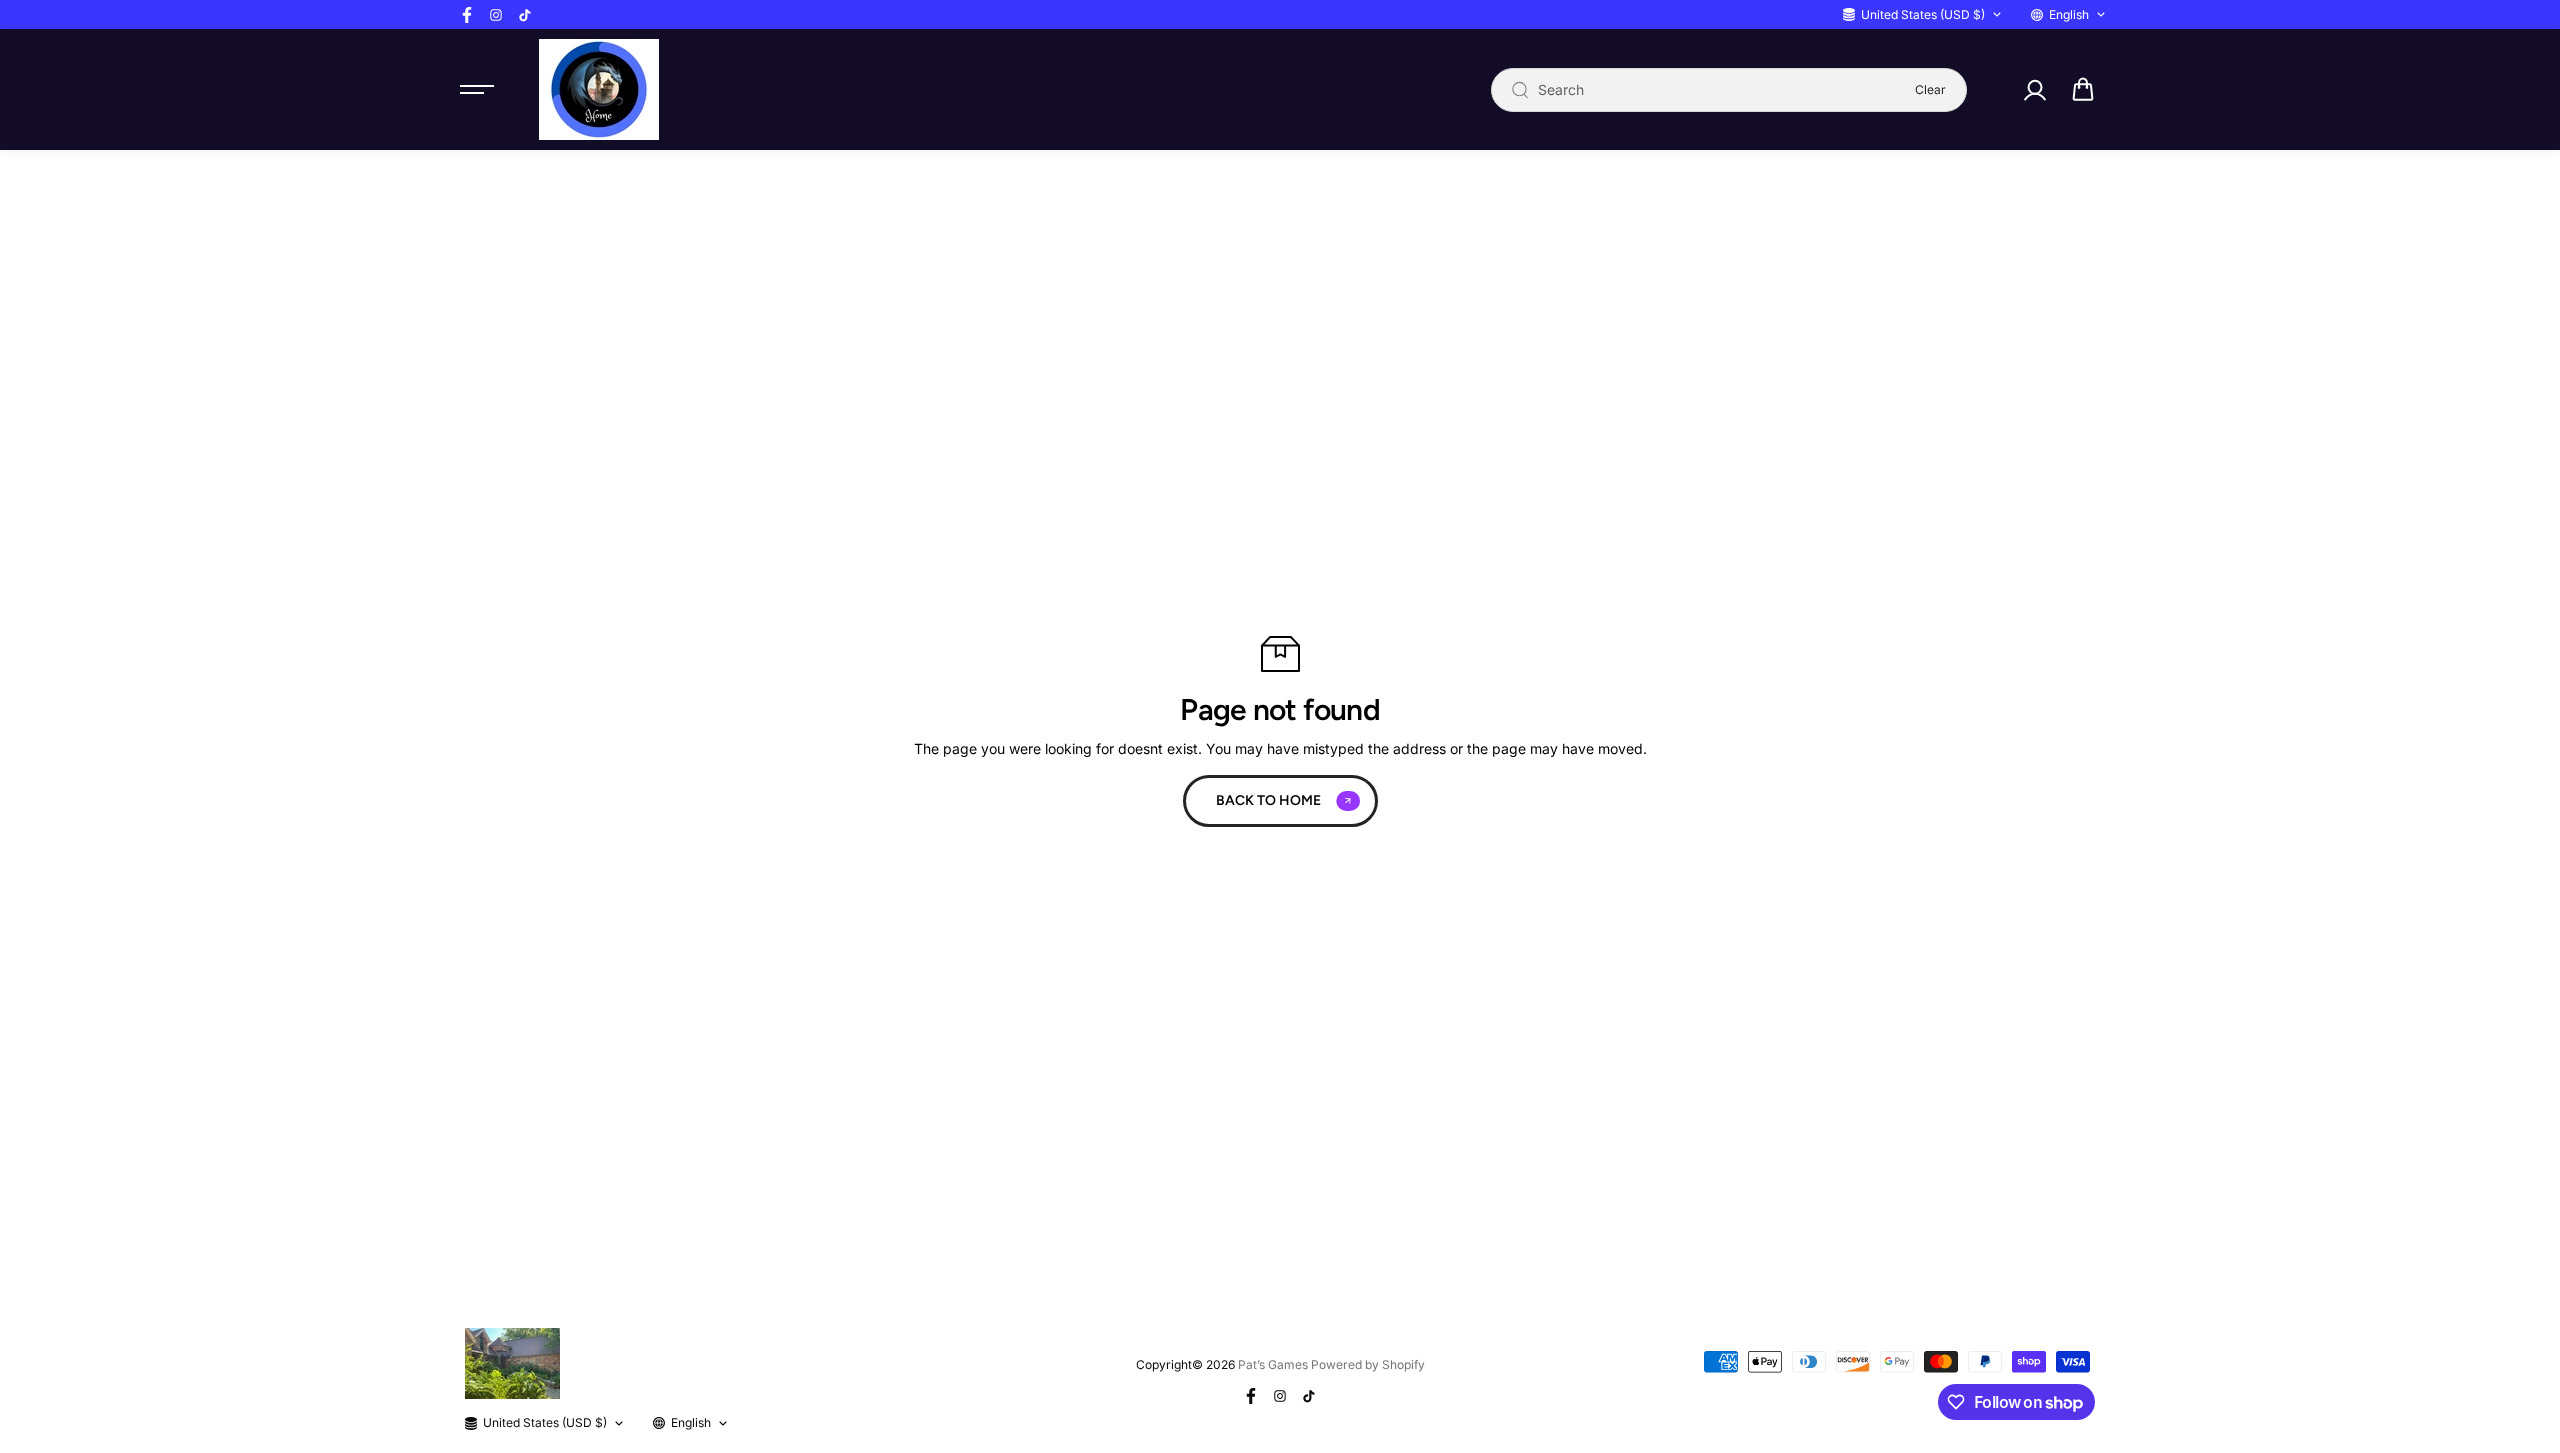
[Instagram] (496, 15)
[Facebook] (467, 15)
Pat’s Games (1273, 1364)
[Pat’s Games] (599, 89)
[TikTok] (525, 15)
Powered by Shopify (1368, 1364)
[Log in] (2034, 90)
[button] (2083, 90)
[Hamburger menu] (477, 90)
